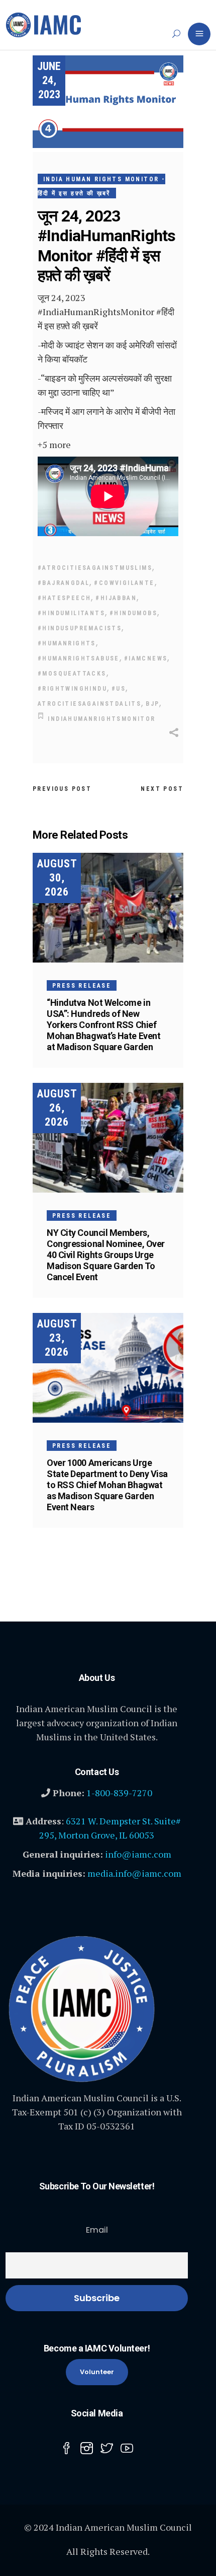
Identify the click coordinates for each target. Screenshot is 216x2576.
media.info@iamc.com (134, 1873)
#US (119, 689)
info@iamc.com (138, 1854)
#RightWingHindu (72, 689)
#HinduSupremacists (80, 628)
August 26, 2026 (57, 1108)
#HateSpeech (64, 598)
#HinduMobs (133, 613)
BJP (152, 704)
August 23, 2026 (57, 1338)
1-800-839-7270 (119, 1793)
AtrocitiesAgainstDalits (89, 704)
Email (97, 2230)
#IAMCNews (146, 658)
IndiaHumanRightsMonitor (101, 719)
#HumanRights (67, 643)
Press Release (82, 986)
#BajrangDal (64, 583)
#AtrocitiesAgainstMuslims (95, 568)
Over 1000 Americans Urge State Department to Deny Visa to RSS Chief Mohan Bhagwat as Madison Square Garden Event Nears (107, 1485)
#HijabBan (116, 598)
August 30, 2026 (57, 878)
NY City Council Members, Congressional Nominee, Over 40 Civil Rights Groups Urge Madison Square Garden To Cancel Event (106, 1255)
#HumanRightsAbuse (79, 658)
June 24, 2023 (49, 80)
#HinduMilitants (71, 613)
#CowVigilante (124, 583)
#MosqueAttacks (72, 674)
